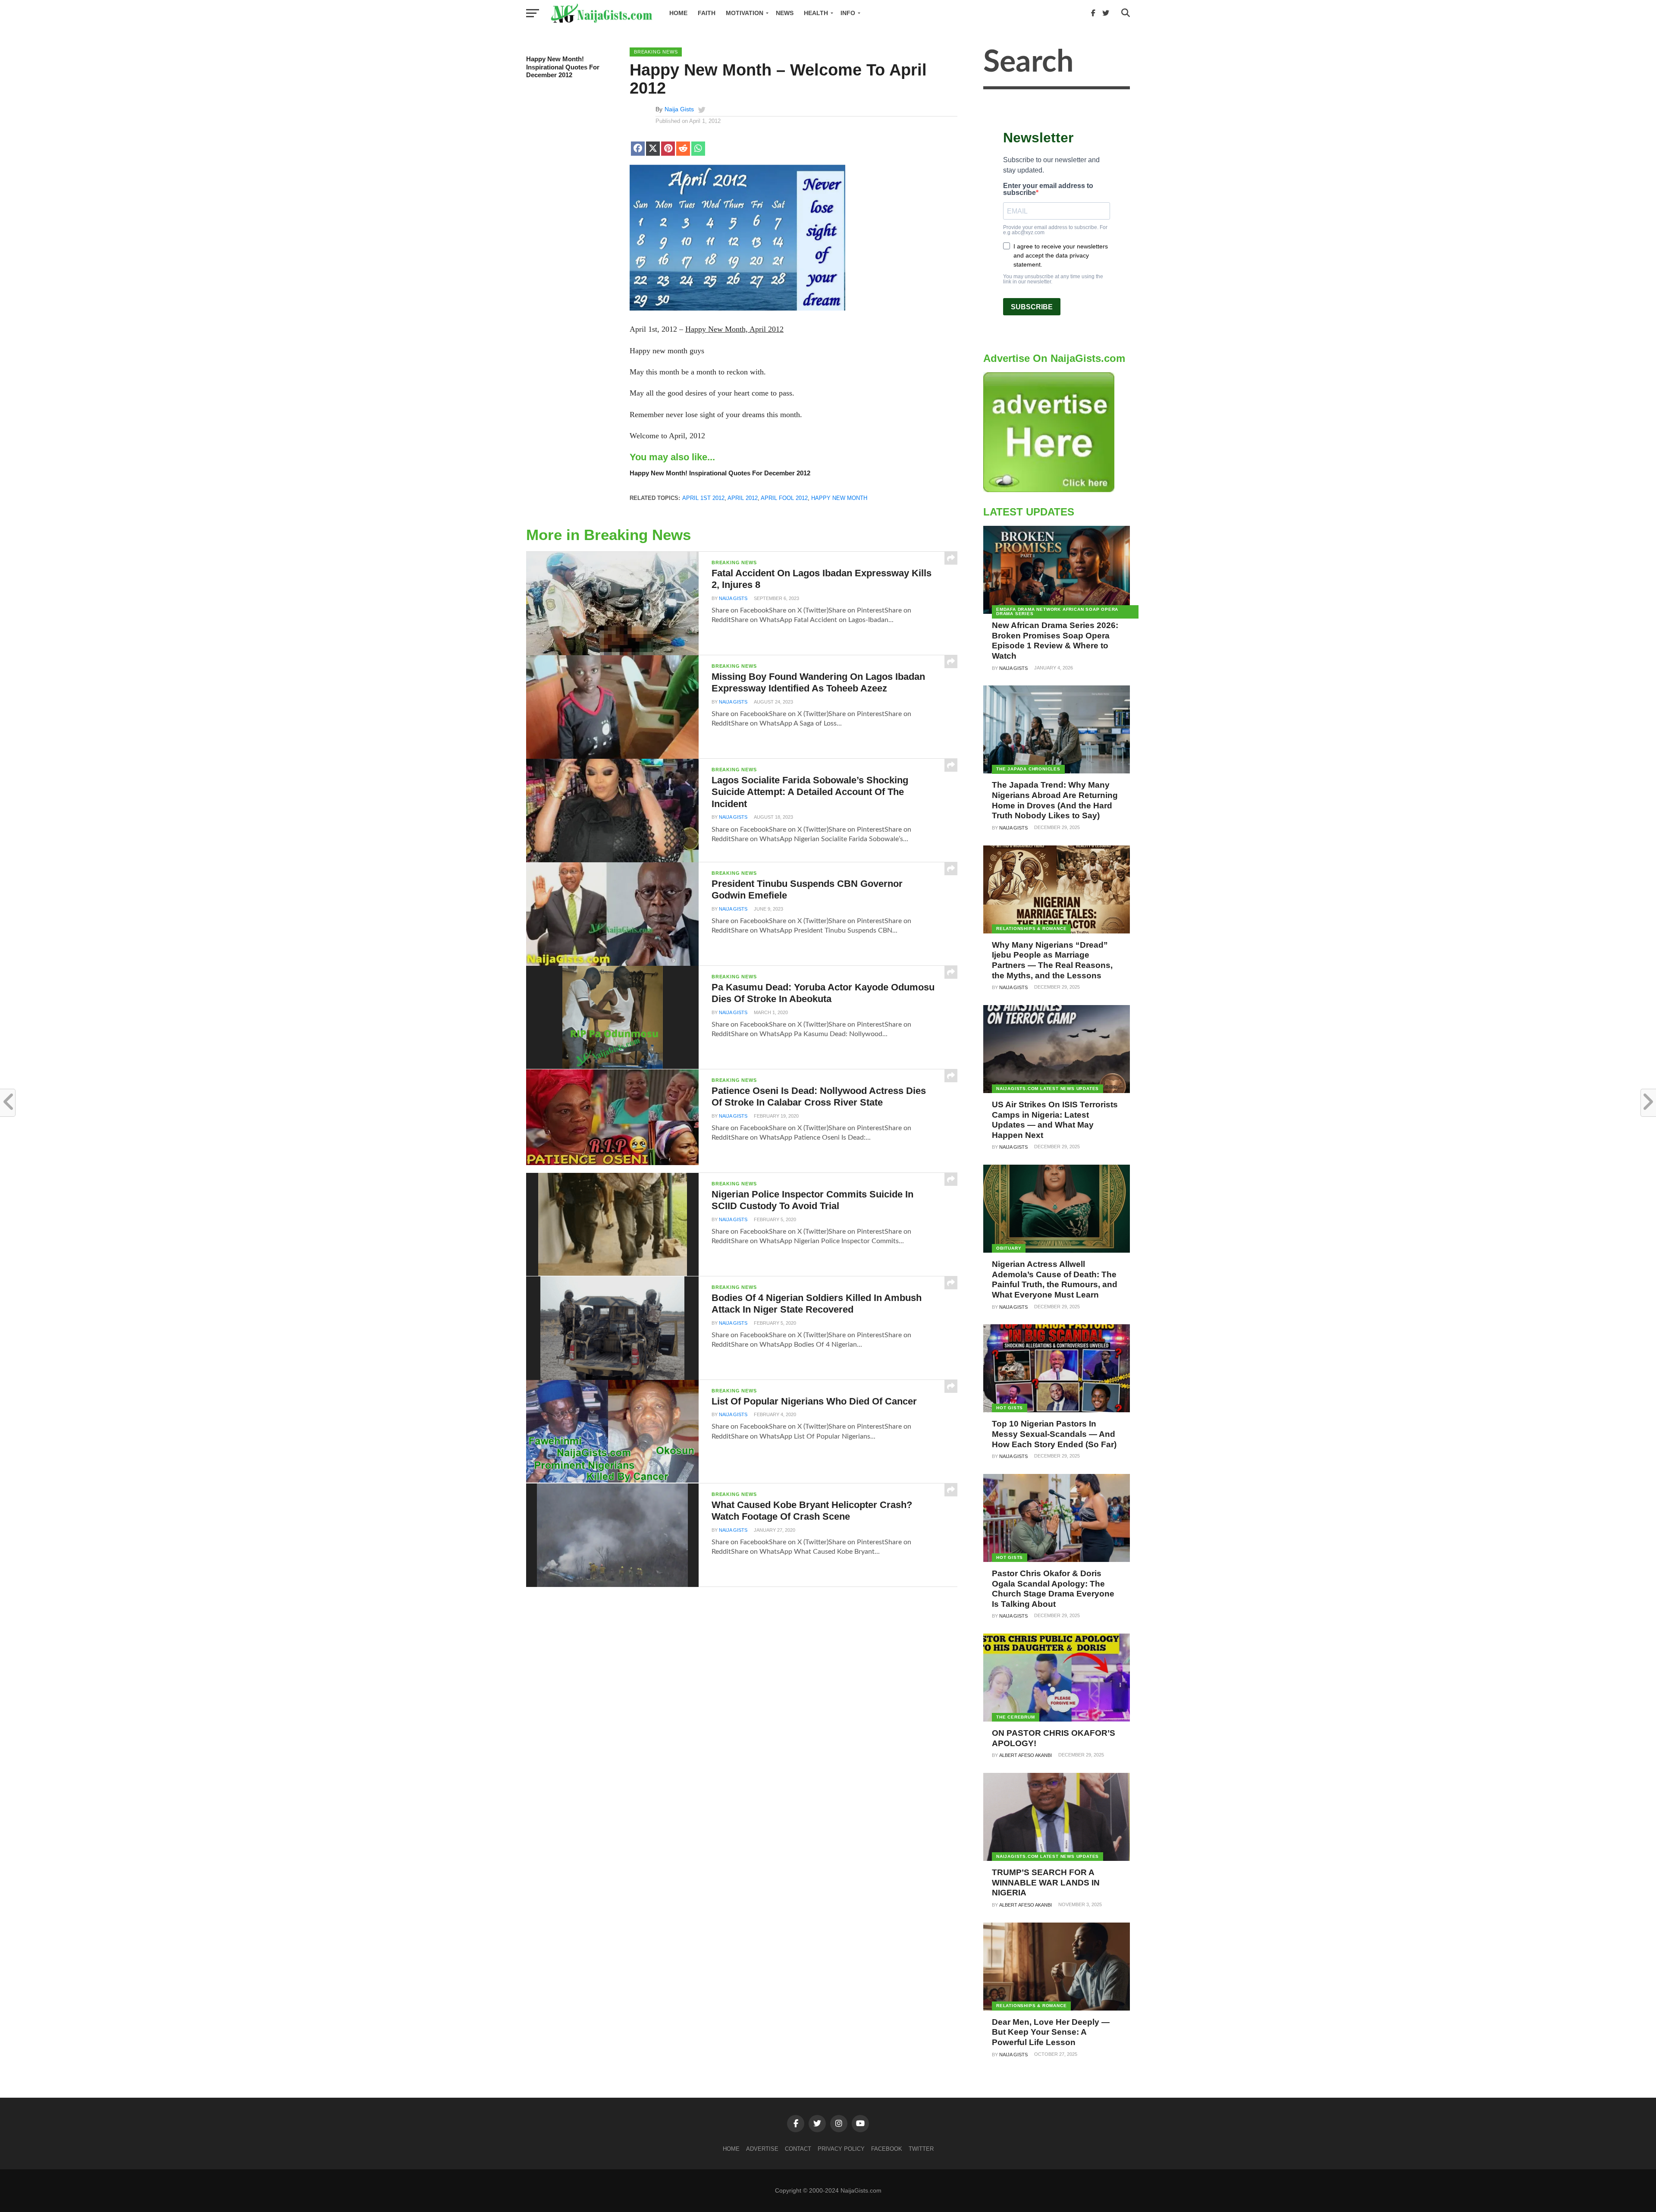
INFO (848, 13)
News (785, 13)
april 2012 (743, 498)
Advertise (762, 2149)
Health (816, 13)
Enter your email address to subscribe (1048, 189)
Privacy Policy (841, 2149)
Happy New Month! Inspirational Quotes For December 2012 (563, 67)
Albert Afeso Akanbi (1026, 1755)
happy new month (839, 498)
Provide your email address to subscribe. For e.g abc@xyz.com (1055, 230)
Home (678, 13)
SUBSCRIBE (1032, 307)
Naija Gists (679, 109)
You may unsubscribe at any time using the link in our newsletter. (1053, 279)
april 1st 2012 (703, 498)
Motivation (745, 13)
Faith (707, 13)
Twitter (921, 2149)
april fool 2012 (784, 498)
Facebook (887, 2149)
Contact (798, 2149)
